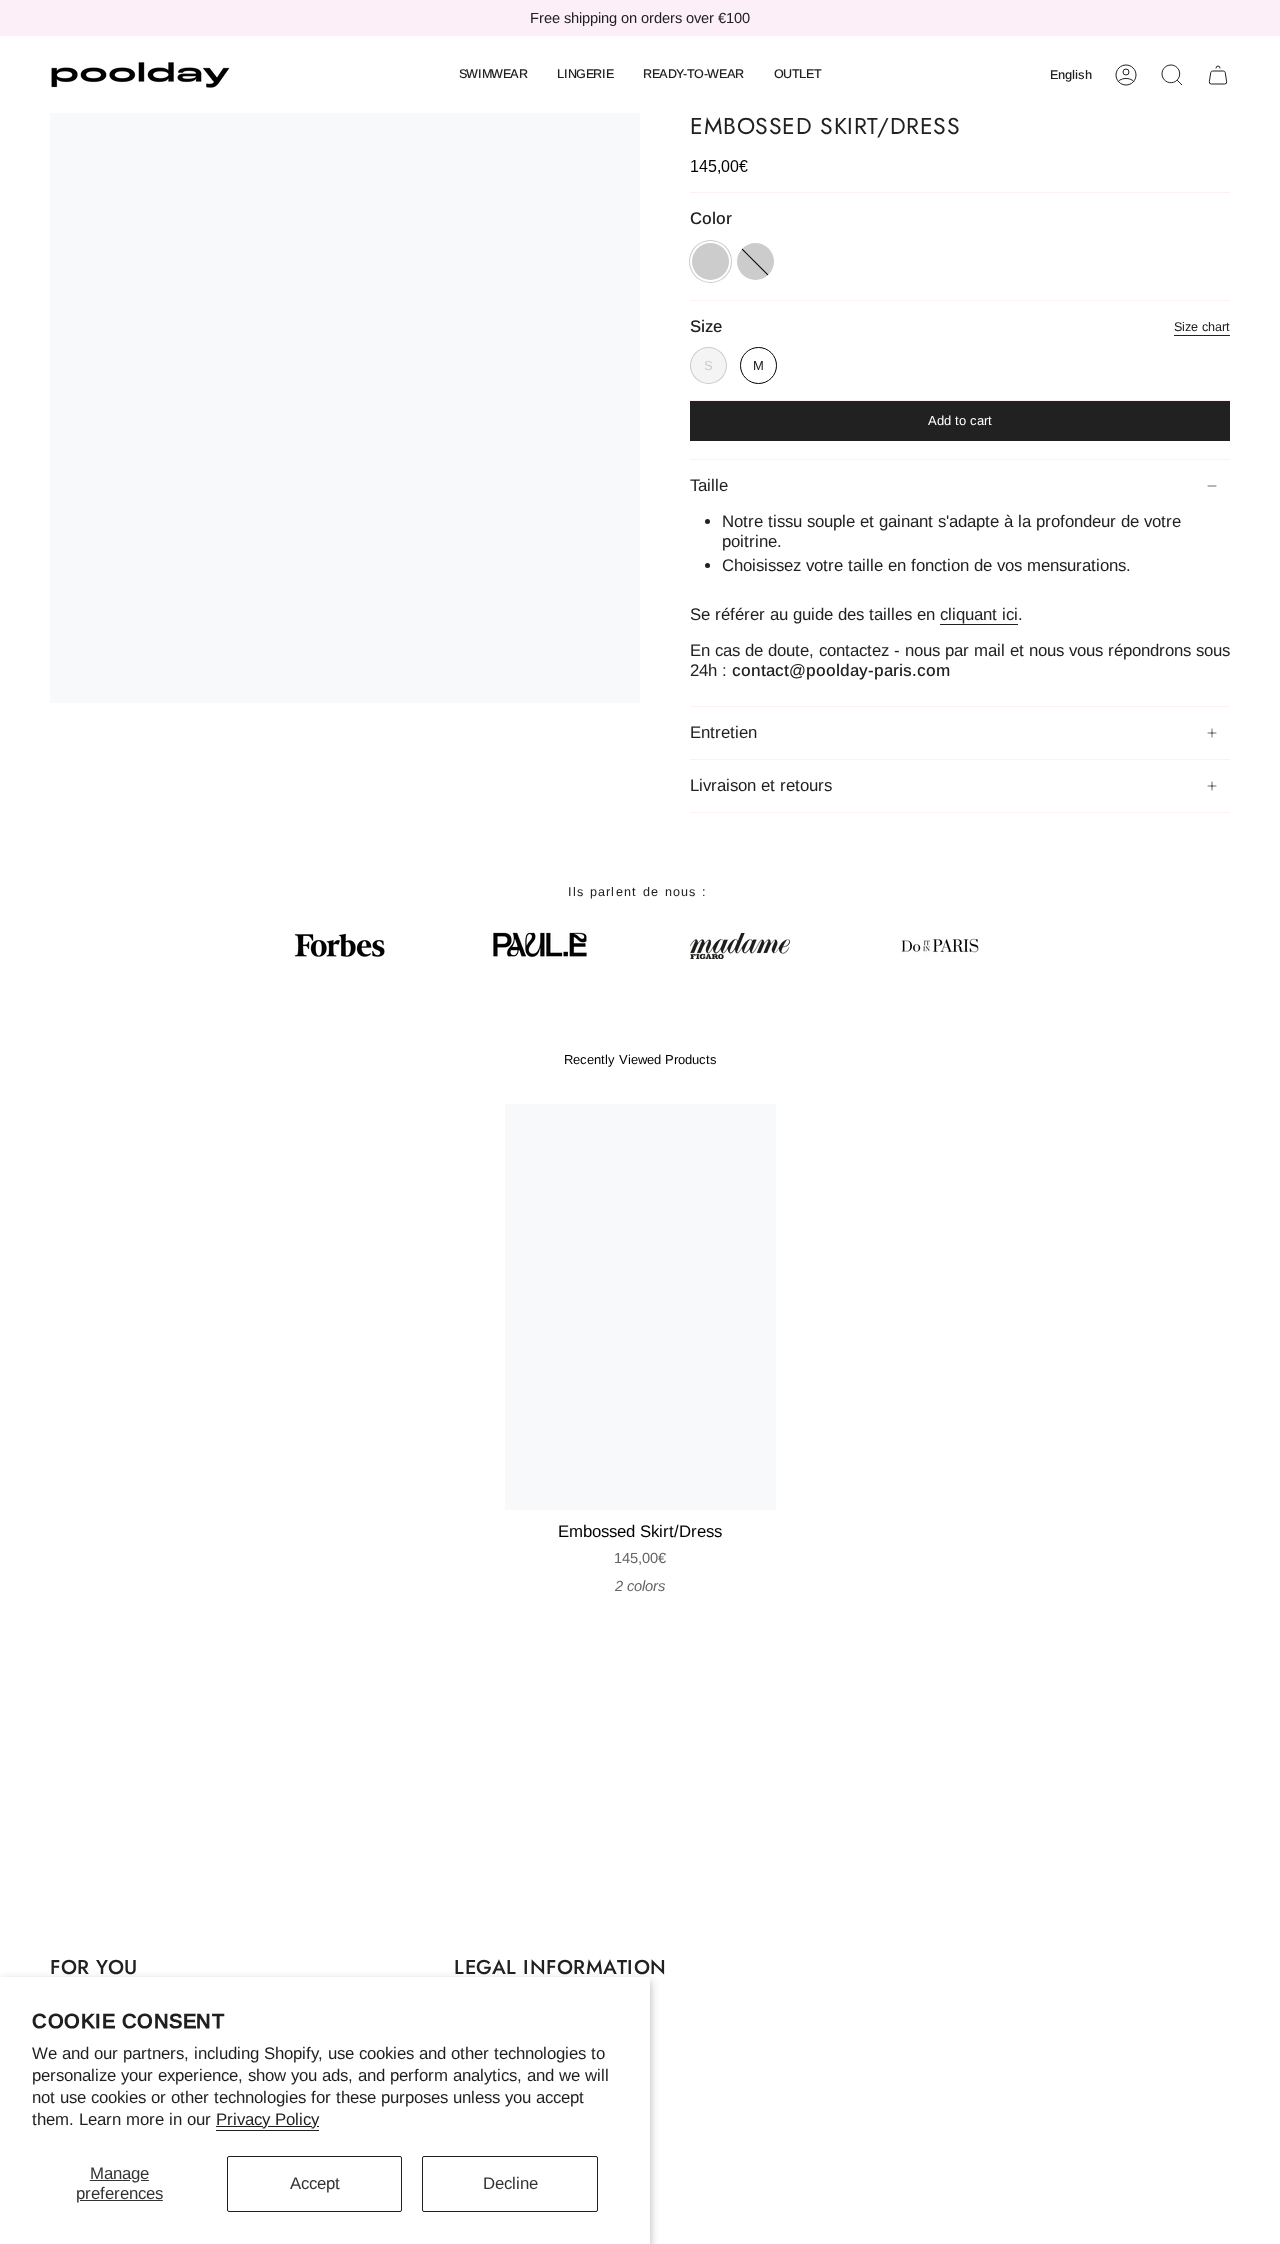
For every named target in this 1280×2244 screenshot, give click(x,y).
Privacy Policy (267, 2119)
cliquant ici (979, 614)
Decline (510, 2183)
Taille (709, 485)
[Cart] (1218, 75)
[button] (493, 75)
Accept (315, 2183)
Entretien (723, 732)
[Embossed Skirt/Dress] (640, 1307)
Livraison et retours (761, 785)
